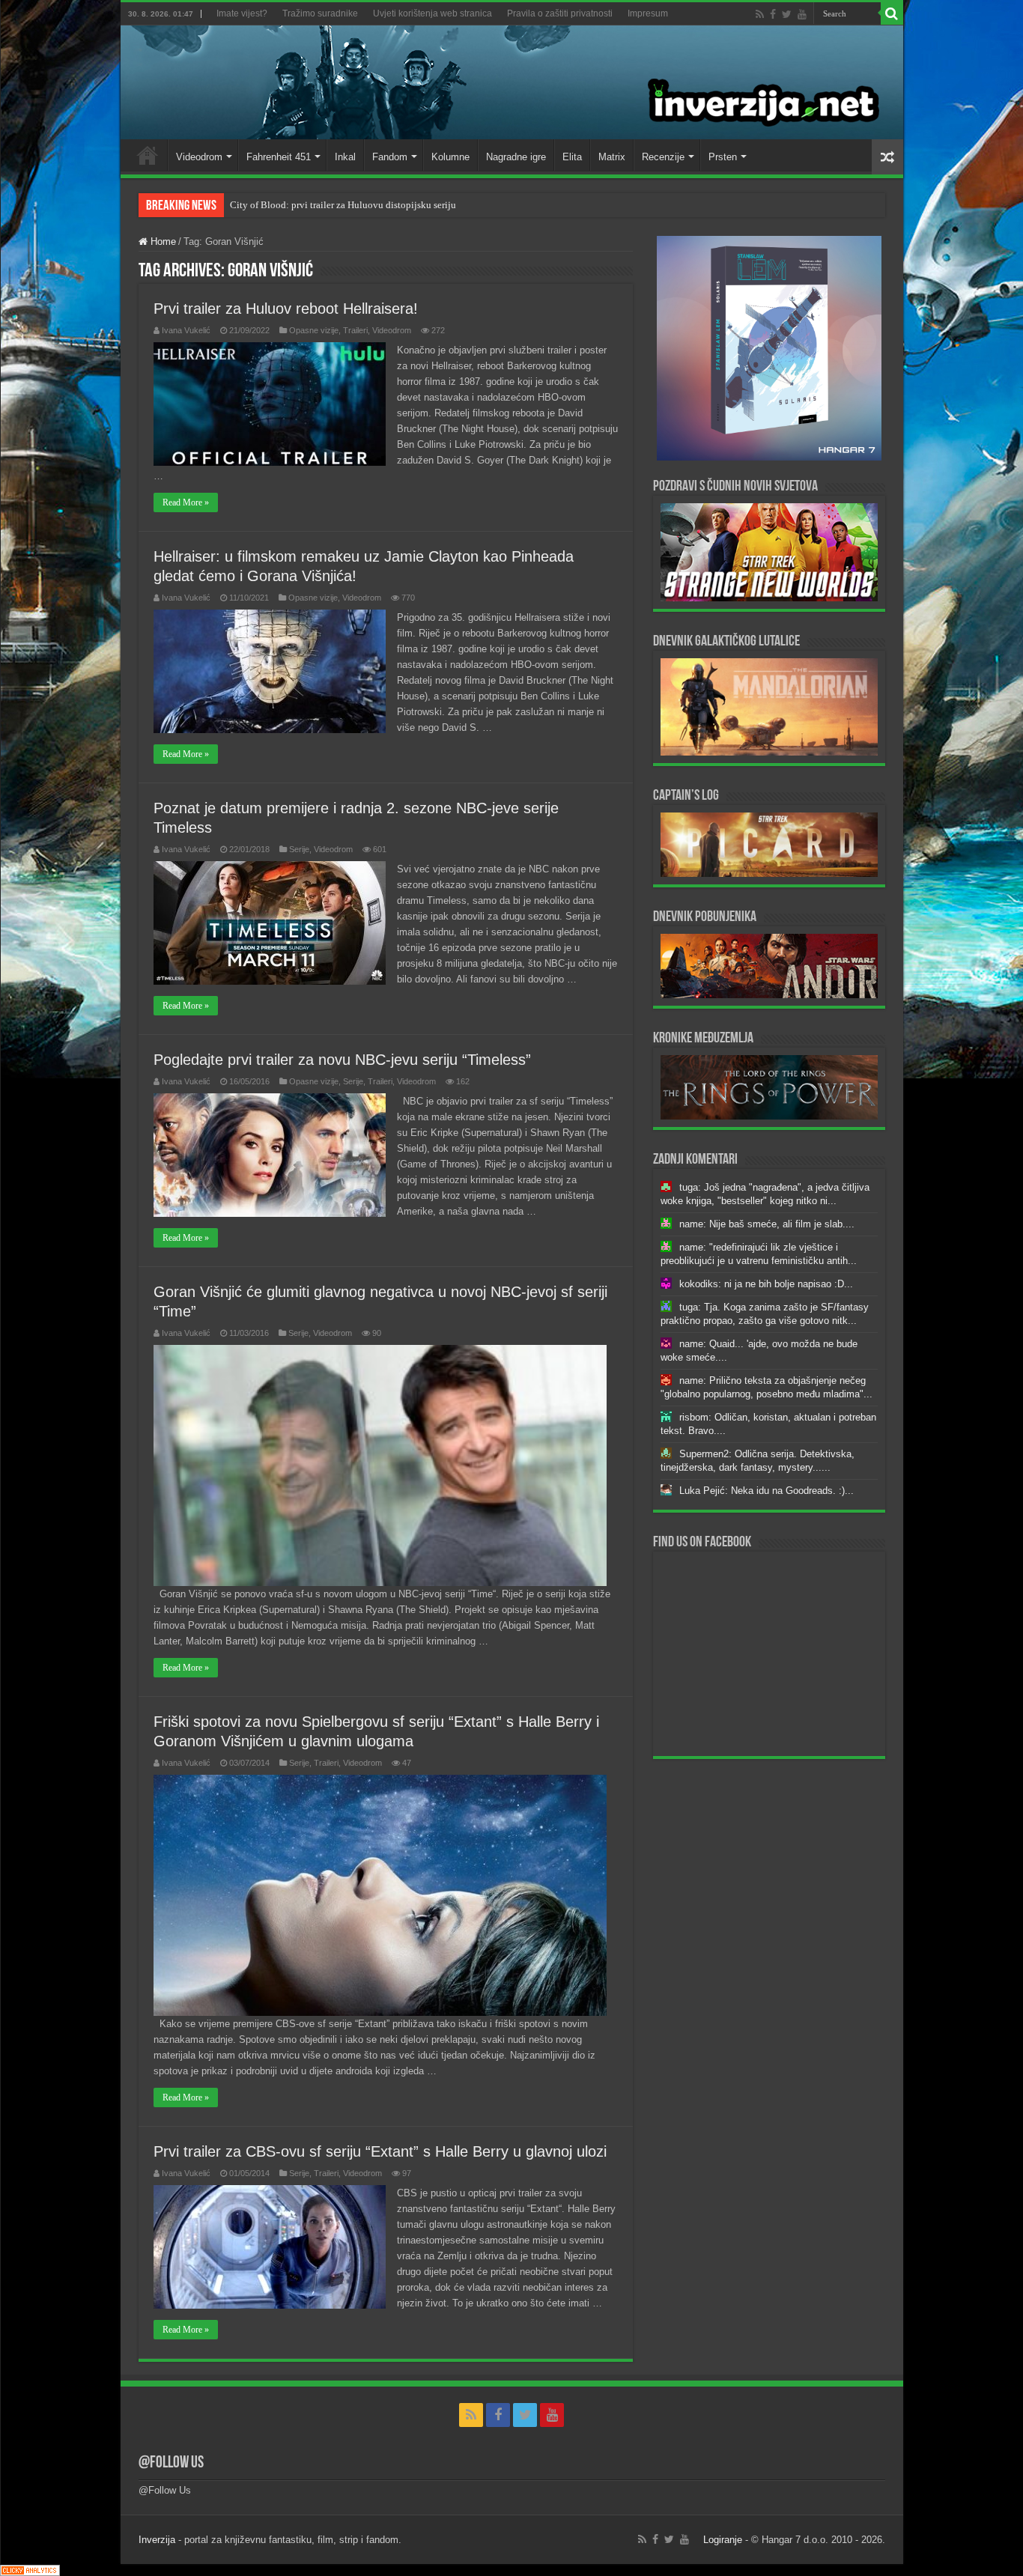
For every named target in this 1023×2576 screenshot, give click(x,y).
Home (148, 155)
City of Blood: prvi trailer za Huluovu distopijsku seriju (343, 205)
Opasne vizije (314, 330)
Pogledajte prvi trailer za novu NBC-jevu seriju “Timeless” (342, 1060)
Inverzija (157, 2540)
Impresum (648, 13)
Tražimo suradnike (320, 13)
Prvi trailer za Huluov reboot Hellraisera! (286, 309)
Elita (572, 157)
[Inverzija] (512, 82)
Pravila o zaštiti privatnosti (560, 13)
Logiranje (723, 2540)
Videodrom (199, 157)
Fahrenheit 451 (279, 157)
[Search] (892, 13)
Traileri (355, 330)
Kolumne (450, 157)
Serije (299, 849)
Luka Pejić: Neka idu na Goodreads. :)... (767, 1491)
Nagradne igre (516, 157)
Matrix (612, 157)
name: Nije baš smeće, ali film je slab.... (767, 1224)
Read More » (186, 502)
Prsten (723, 157)
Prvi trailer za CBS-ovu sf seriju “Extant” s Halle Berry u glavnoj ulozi (380, 2151)
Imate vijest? (242, 13)
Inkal (345, 157)
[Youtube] (802, 14)
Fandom (390, 157)
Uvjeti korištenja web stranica (432, 13)
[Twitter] (787, 14)
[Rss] (760, 14)
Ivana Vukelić (186, 330)
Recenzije (663, 157)
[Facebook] (773, 14)
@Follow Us (171, 2463)
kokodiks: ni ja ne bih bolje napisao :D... (766, 1284)
